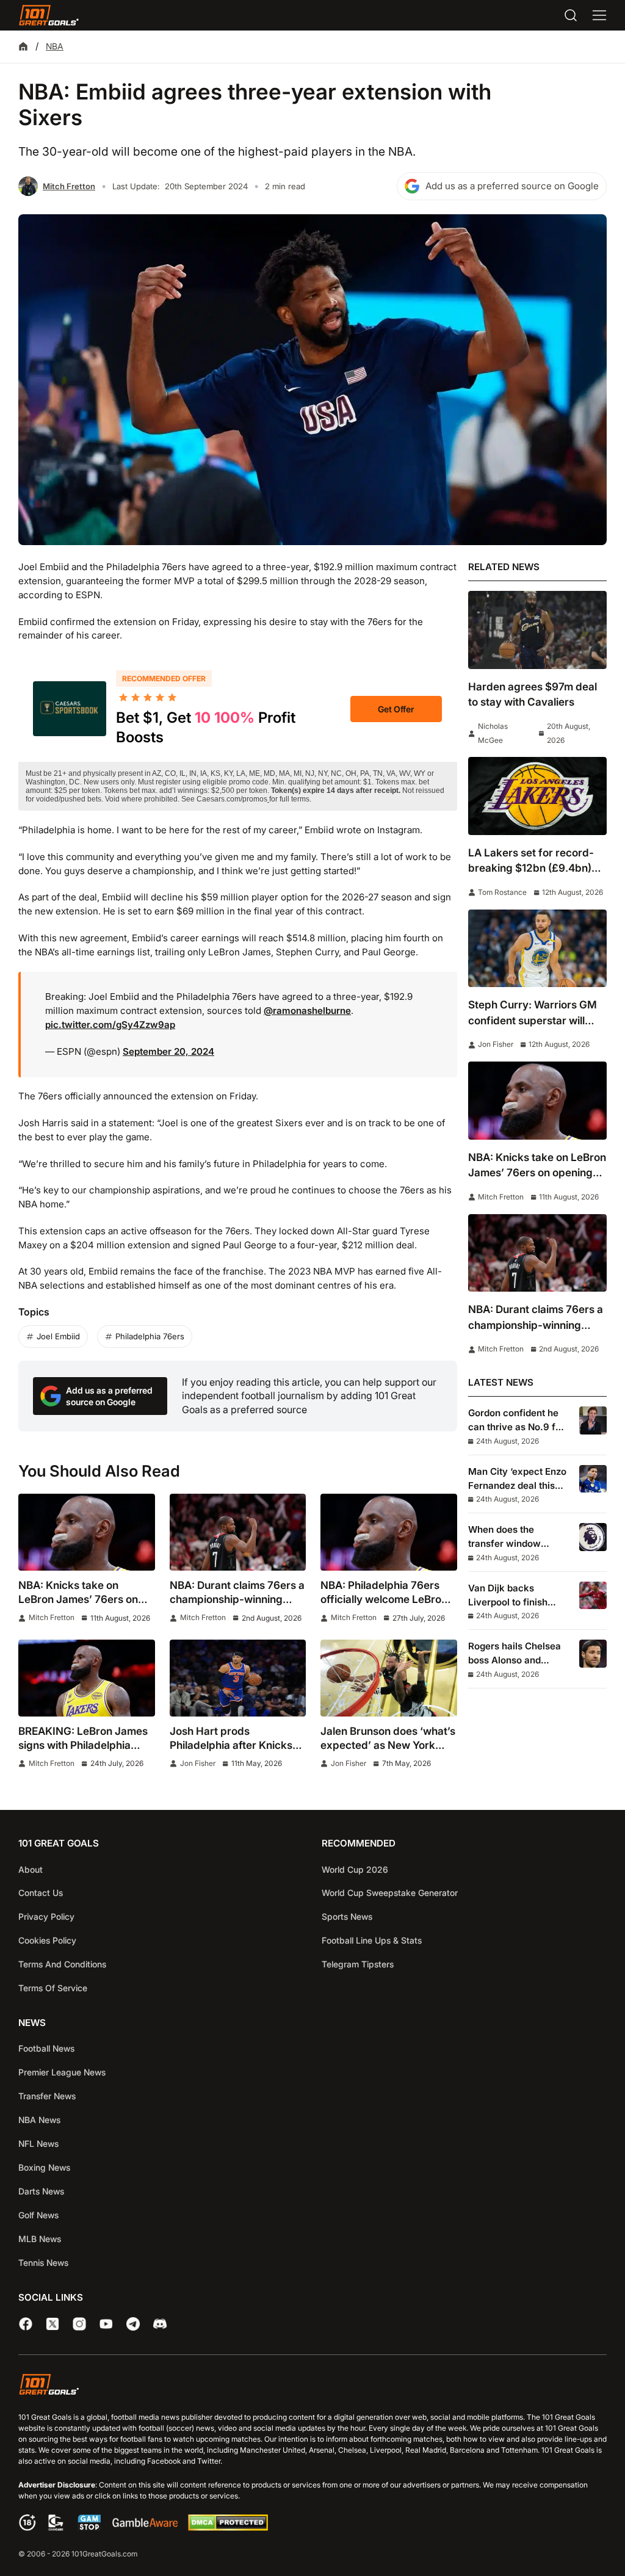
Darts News (41, 2191)
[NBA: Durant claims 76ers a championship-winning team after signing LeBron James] (238, 1532)
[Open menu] (599, 15)
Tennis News (43, 2263)
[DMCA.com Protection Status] (228, 2527)
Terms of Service (53, 1988)
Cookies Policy (47, 1940)
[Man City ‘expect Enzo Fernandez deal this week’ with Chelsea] (593, 1479)
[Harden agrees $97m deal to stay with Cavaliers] (537, 630)
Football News (46, 2048)
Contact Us (41, 1893)
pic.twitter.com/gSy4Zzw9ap (110, 1025)
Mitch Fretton (69, 186)
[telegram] (133, 2324)
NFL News (38, 2144)
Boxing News (44, 2167)
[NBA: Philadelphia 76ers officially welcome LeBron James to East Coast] (389, 1532)
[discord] (160, 2324)
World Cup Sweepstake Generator (390, 1893)
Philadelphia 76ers (150, 1336)
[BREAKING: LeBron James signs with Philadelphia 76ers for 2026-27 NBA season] (87, 1678)
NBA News (39, 2120)
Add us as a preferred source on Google (512, 186)
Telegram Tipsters (358, 1964)
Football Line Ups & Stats (372, 1940)
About (31, 1869)
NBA (55, 46)
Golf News (38, 2215)
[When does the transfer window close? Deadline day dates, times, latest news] (593, 1537)
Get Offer (396, 709)
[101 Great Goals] (312, 2386)
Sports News (347, 1916)
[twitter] (52, 2324)
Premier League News (62, 2072)
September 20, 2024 (168, 1051)
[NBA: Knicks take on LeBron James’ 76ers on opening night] (87, 1532)
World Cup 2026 (355, 1869)
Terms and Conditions (62, 1964)
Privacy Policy (46, 1916)
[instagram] (79, 2324)
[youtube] (106, 2324)
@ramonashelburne (307, 1011)
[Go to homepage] (49, 15)
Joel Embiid (58, 1336)
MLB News (40, 2239)
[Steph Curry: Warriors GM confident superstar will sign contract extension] (537, 948)
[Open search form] (571, 15)
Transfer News (47, 2096)
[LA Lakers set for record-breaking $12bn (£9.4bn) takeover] (537, 796)
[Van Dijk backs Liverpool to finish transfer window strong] (593, 1595)
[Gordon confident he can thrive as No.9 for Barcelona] (593, 1420)
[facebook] (26, 2324)
